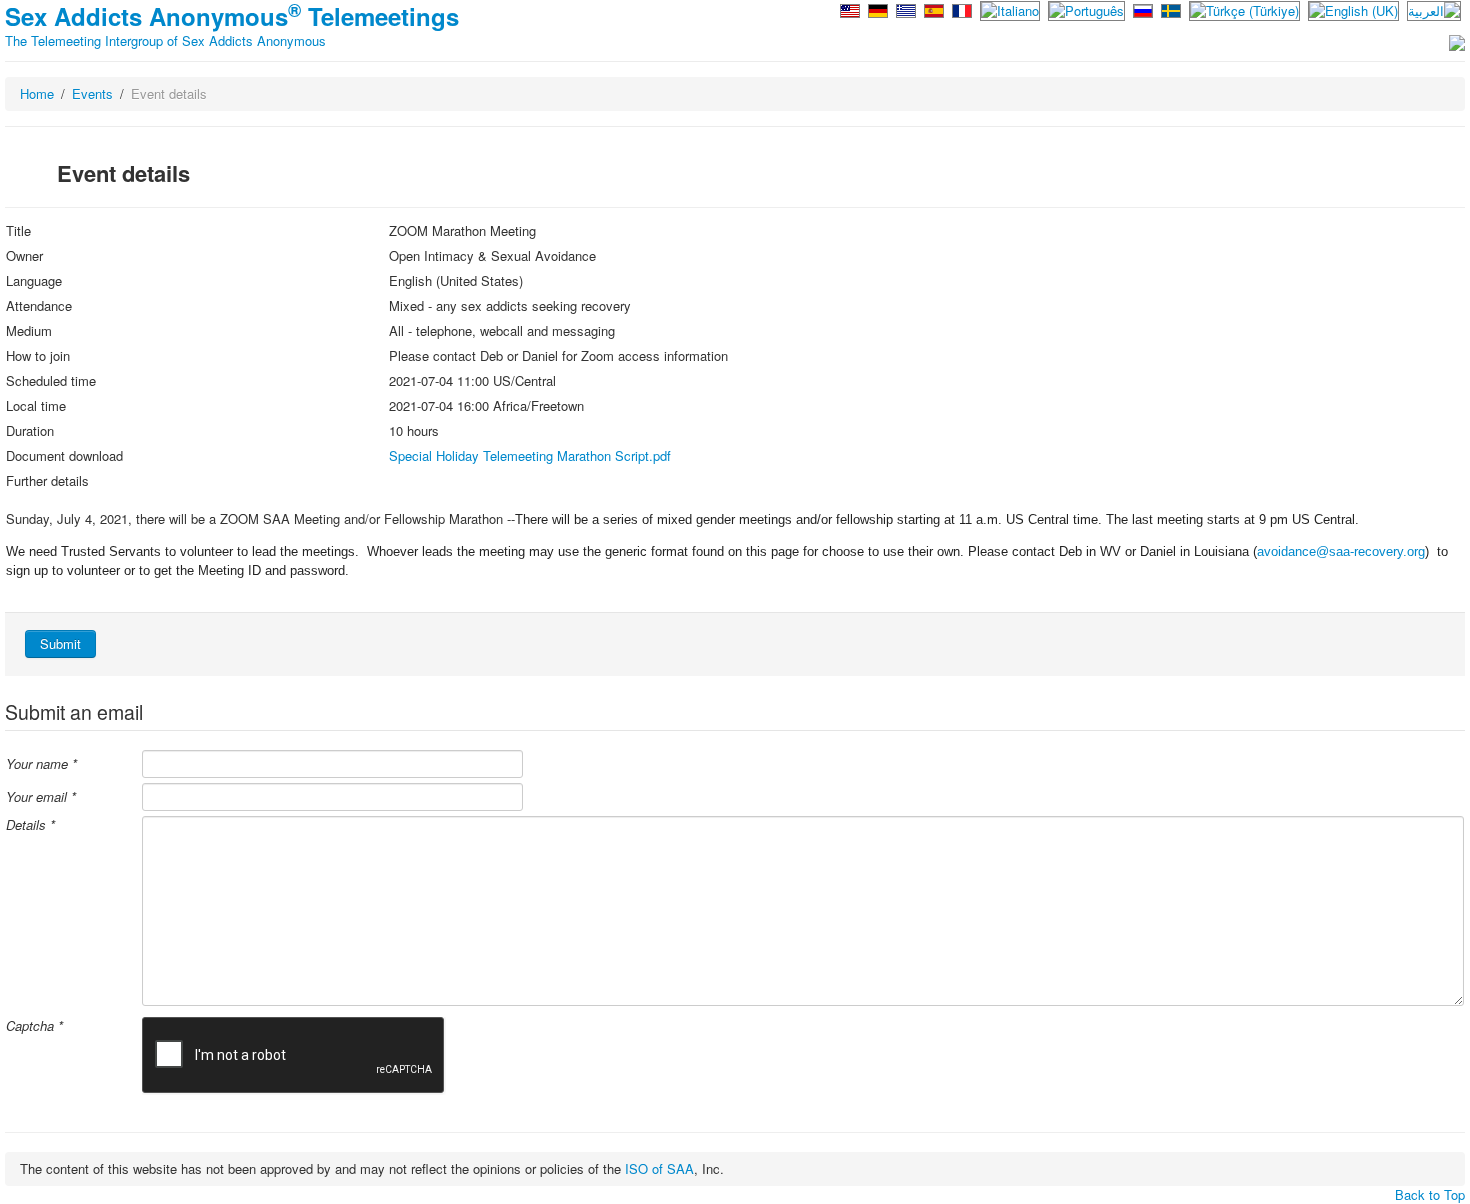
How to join (38, 356)
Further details (47, 481)
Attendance (39, 306)
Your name (41, 764)
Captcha (34, 1026)
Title (18, 231)
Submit (60, 643)
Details (30, 825)
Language (34, 281)
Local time (36, 406)
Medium (29, 331)
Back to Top (1430, 1194)
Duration (30, 431)
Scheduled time (51, 381)
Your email (41, 797)
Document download (64, 456)
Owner (24, 256)
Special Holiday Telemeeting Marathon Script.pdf (530, 455)
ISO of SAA (659, 1168)
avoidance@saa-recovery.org (1341, 551)
